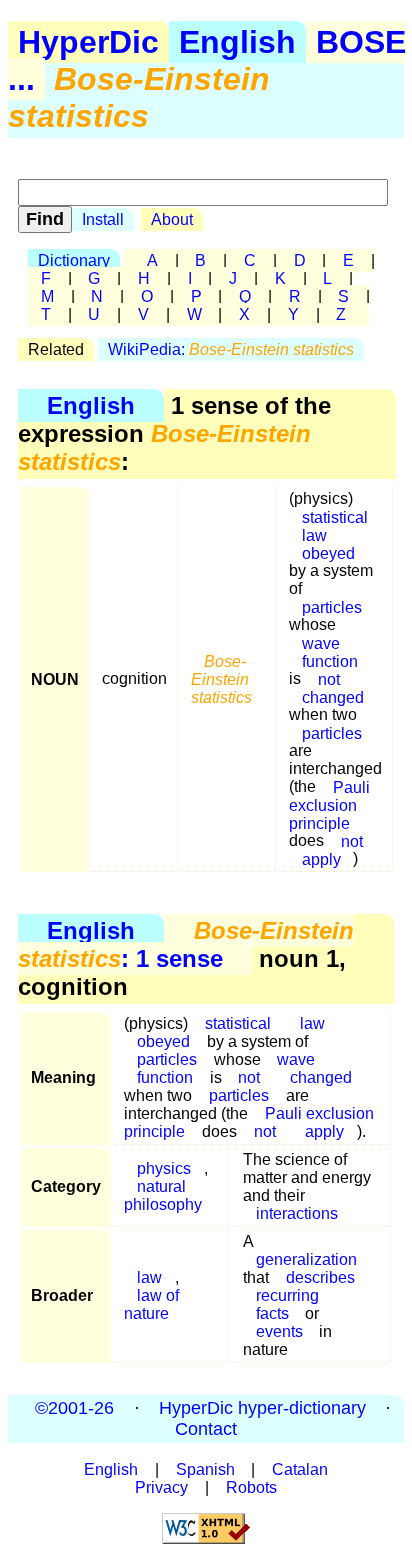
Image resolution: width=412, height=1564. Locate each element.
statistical (238, 1023)
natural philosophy (163, 1195)
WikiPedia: (231, 349)
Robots (251, 1487)
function (165, 1077)
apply (321, 858)
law (312, 1023)
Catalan (300, 1469)
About (172, 219)
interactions (297, 1213)
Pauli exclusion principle (329, 804)
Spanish (205, 1469)
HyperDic (88, 42)
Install (103, 219)
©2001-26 (74, 1408)
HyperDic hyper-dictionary (262, 1408)
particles (332, 606)
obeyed (328, 552)
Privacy (161, 1487)
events (279, 1331)
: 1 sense (186, 944)
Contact (206, 1429)
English (237, 42)
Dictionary (74, 260)
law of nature (151, 1304)
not (265, 1131)
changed (333, 696)
